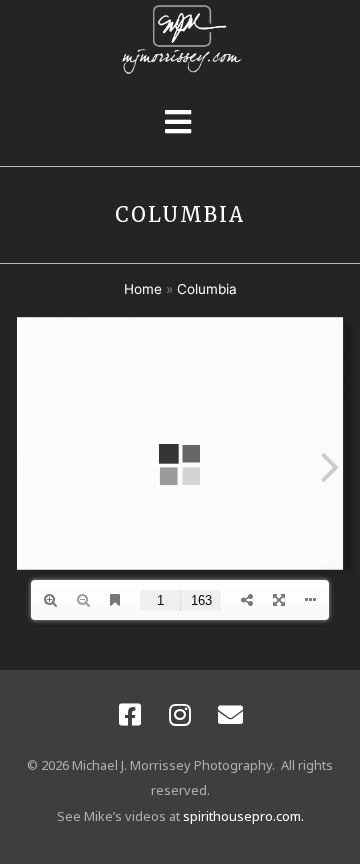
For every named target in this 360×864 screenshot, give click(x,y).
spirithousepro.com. (243, 816)
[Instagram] (180, 715)
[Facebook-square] (130, 715)
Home (143, 289)
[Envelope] (230, 715)
